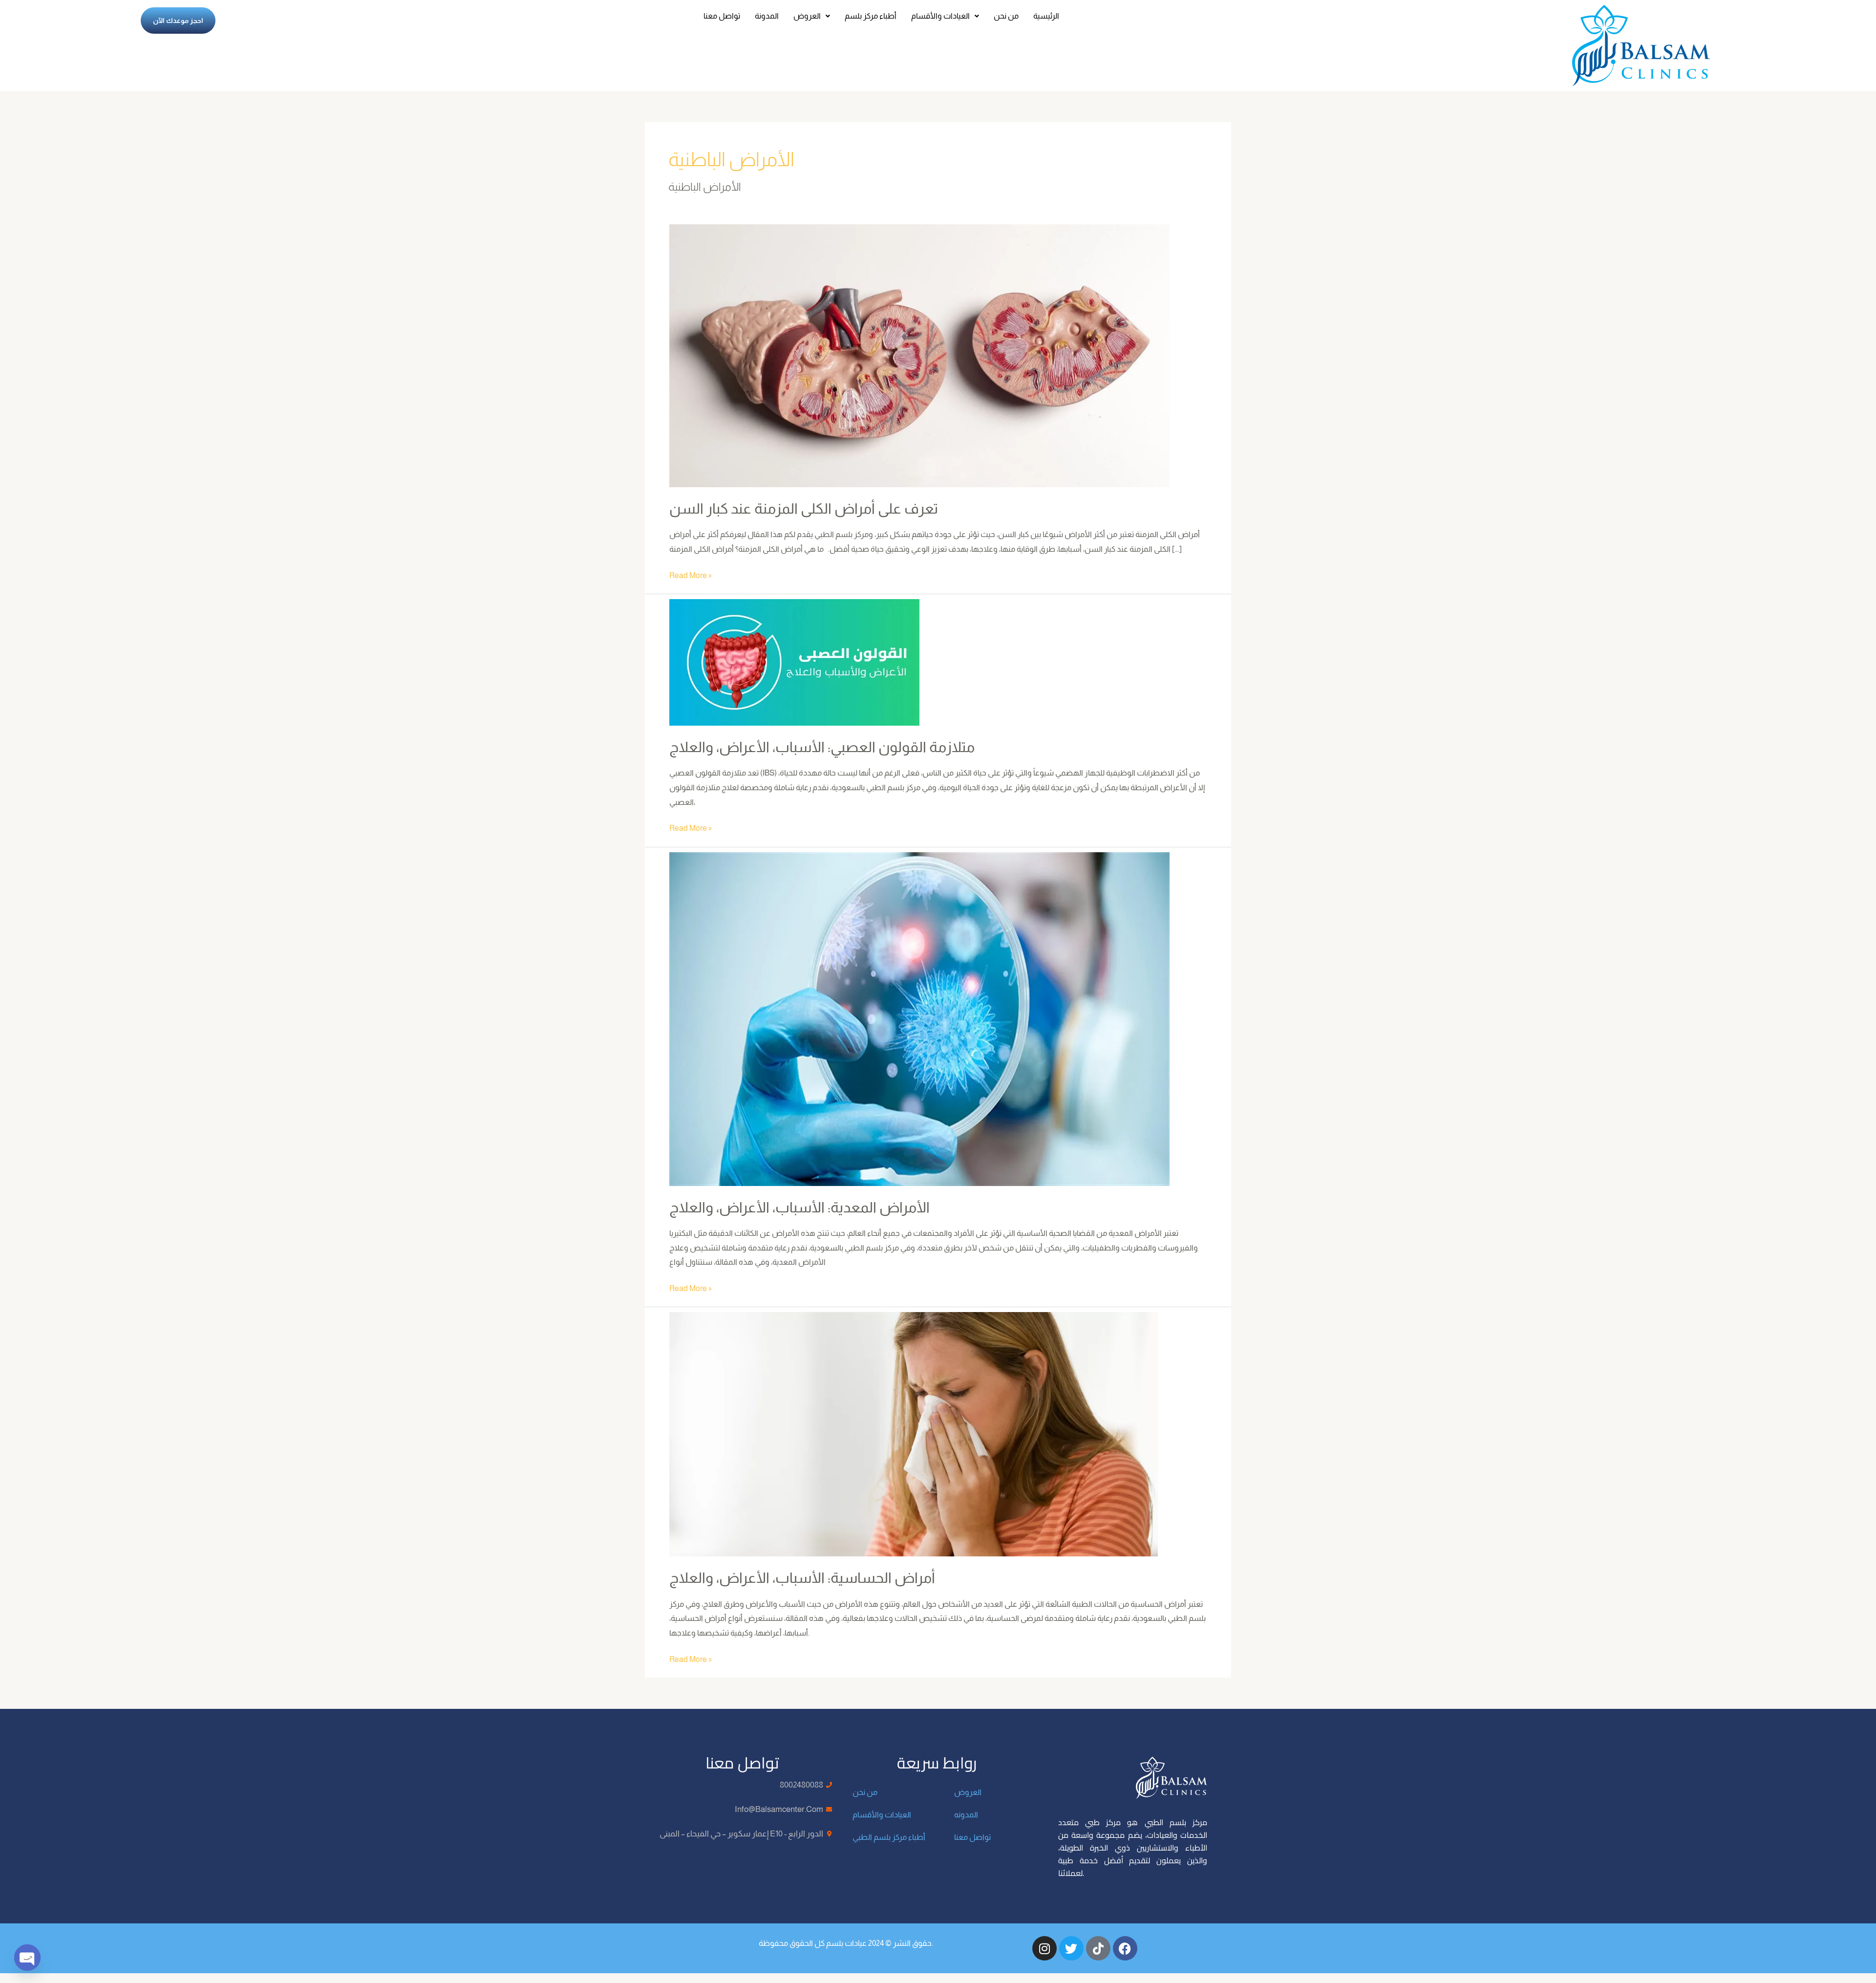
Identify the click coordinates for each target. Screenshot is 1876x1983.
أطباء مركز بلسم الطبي (889, 1837)
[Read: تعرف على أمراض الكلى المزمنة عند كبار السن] (919, 355)
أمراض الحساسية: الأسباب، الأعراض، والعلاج (802, 1578)
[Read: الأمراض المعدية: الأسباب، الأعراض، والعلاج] (919, 1018)
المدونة (767, 16)
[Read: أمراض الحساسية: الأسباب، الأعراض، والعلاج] (914, 1434)
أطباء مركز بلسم (871, 16)
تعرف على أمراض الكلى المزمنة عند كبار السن (804, 508)
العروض (807, 16)
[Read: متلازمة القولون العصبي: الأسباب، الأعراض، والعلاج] (794, 662)
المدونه (966, 1815)
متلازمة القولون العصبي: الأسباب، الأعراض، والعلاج (822, 747)
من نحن (1006, 16)
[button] (812, 16)
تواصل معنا (722, 16)
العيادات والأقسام (940, 16)
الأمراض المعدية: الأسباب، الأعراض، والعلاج (799, 1207)
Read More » (691, 574)
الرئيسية (1046, 16)
